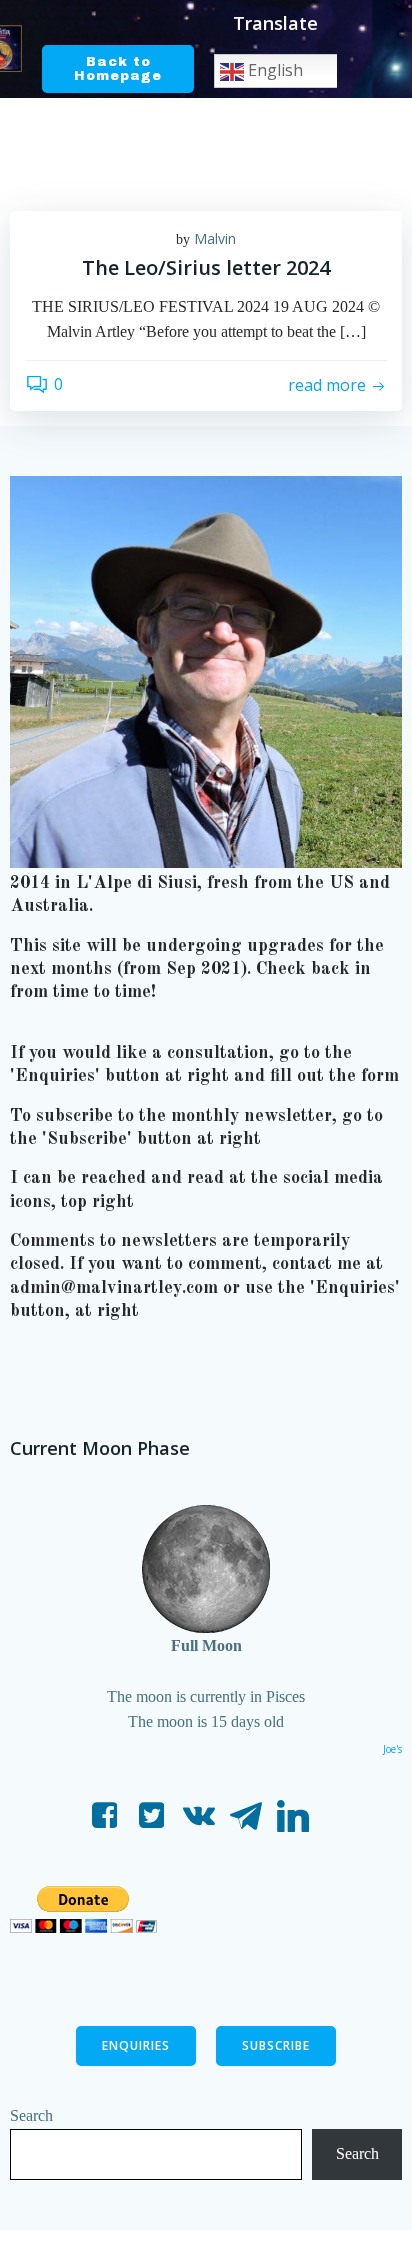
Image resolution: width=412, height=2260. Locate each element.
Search (31, 2115)
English (273, 70)
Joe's (392, 1749)
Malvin (215, 238)
